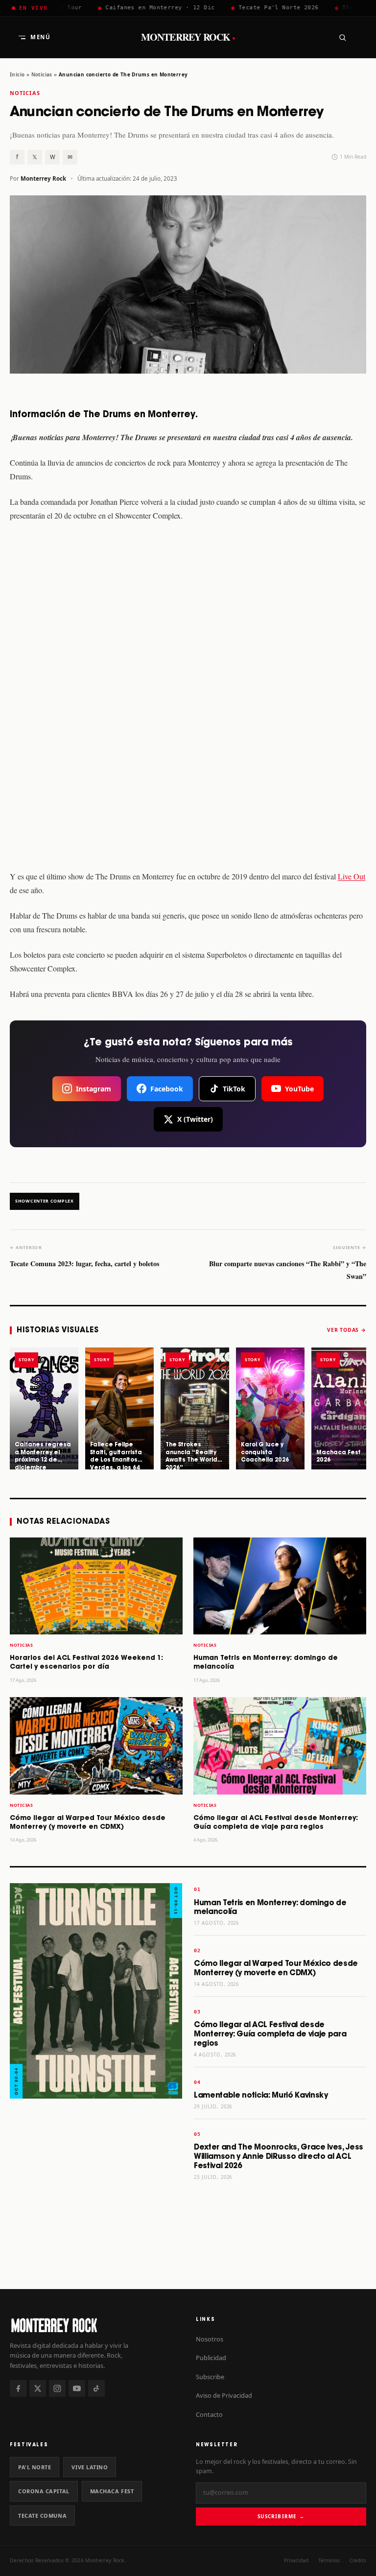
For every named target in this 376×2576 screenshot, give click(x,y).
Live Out (352, 876)
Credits (358, 2560)
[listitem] (44, 1408)
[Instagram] (57, 2388)
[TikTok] (96, 2388)
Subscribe (210, 2377)
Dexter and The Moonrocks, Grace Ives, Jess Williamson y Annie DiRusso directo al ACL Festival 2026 (279, 2157)
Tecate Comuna (42, 2516)
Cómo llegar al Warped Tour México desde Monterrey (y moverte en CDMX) (276, 1968)
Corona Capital (44, 2491)
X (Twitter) (195, 1119)
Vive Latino (90, 2467)
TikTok (234, 1089)
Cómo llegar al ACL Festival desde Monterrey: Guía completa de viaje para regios (270, 2034)
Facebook (167, 1089)
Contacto (209, 2414)
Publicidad (211, 2358)
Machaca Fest (112, 2491)
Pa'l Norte (35, 2467)
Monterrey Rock (188, 37)
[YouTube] (77, 2388)
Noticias (42, 74)
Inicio (17, 74)
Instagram (94, 1089)
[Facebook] (18, 2388)
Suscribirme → (281, 2516)
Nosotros (210, 2339)
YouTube (299, 1089)
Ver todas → (347, 1330)
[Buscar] (342, 37)
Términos (329, 2560)
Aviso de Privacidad (224, 2395)
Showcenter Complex (45, 1201)
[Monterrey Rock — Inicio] (95, 2325)
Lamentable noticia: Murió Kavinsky (261, 2095)
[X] (38, 2388)
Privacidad (296, 2560)
